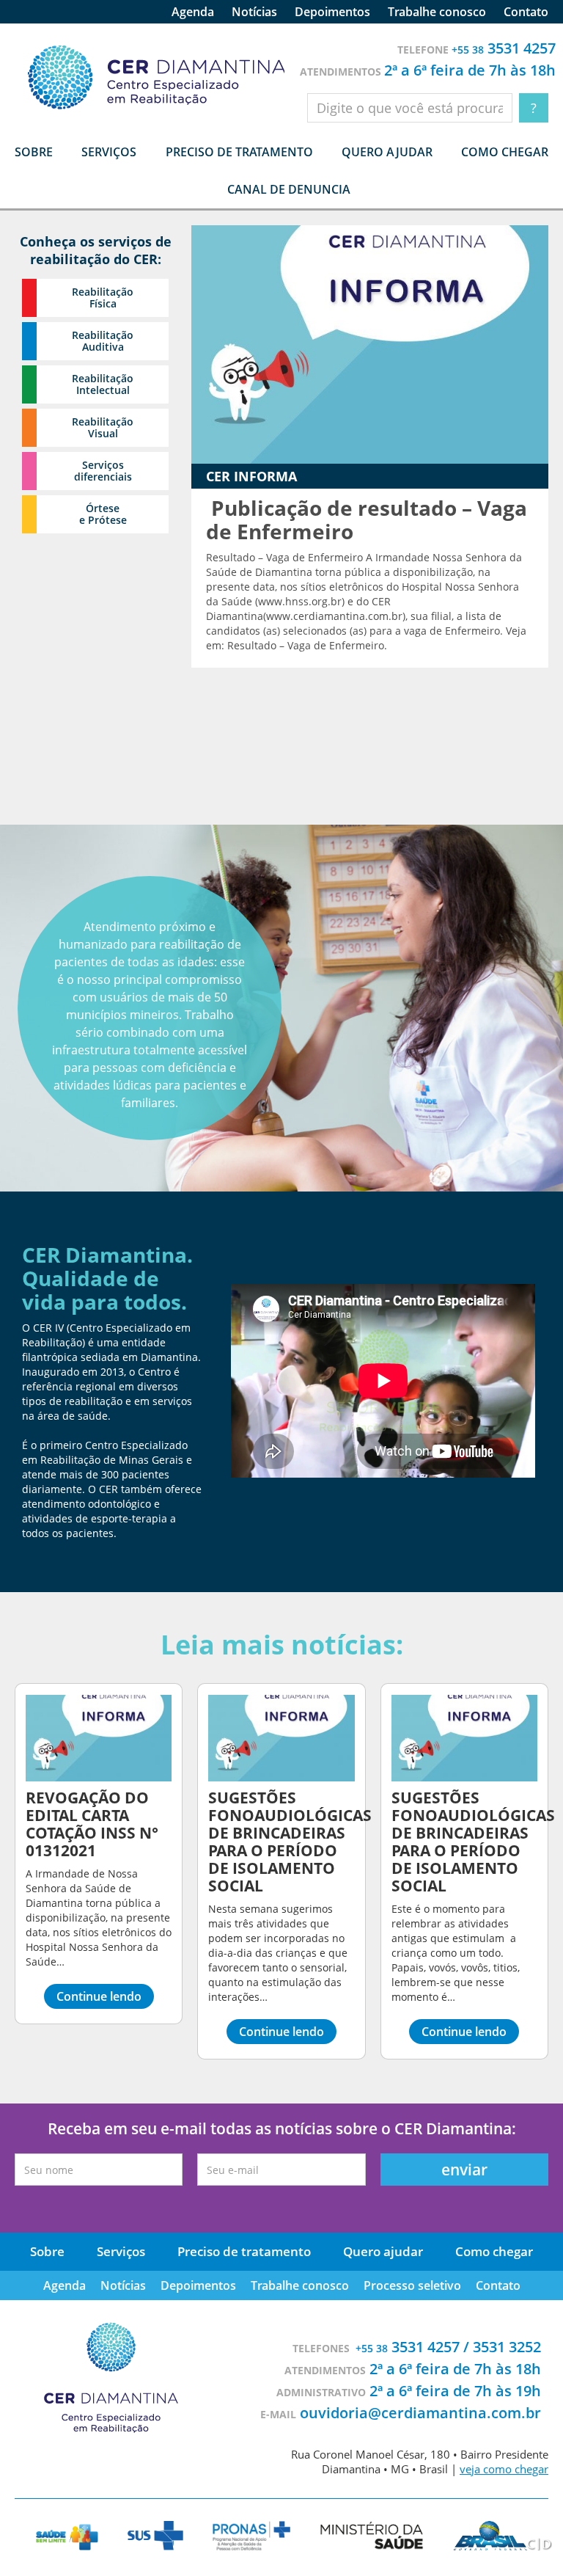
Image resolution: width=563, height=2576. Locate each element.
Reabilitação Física (103, 298)
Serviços (121, 2251)
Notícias (254, 12)
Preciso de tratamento (239, 152)
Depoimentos (332, 12)
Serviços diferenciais (103, 471)
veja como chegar (504, 2469)
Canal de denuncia (289, 189)
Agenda (193, 12)
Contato (526, 12)
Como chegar (505, 152)
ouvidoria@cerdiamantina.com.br (420, 2413)
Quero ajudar (387, 152)
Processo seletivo (412, 2285)
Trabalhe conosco (437, 12)
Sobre (47, 2251)
